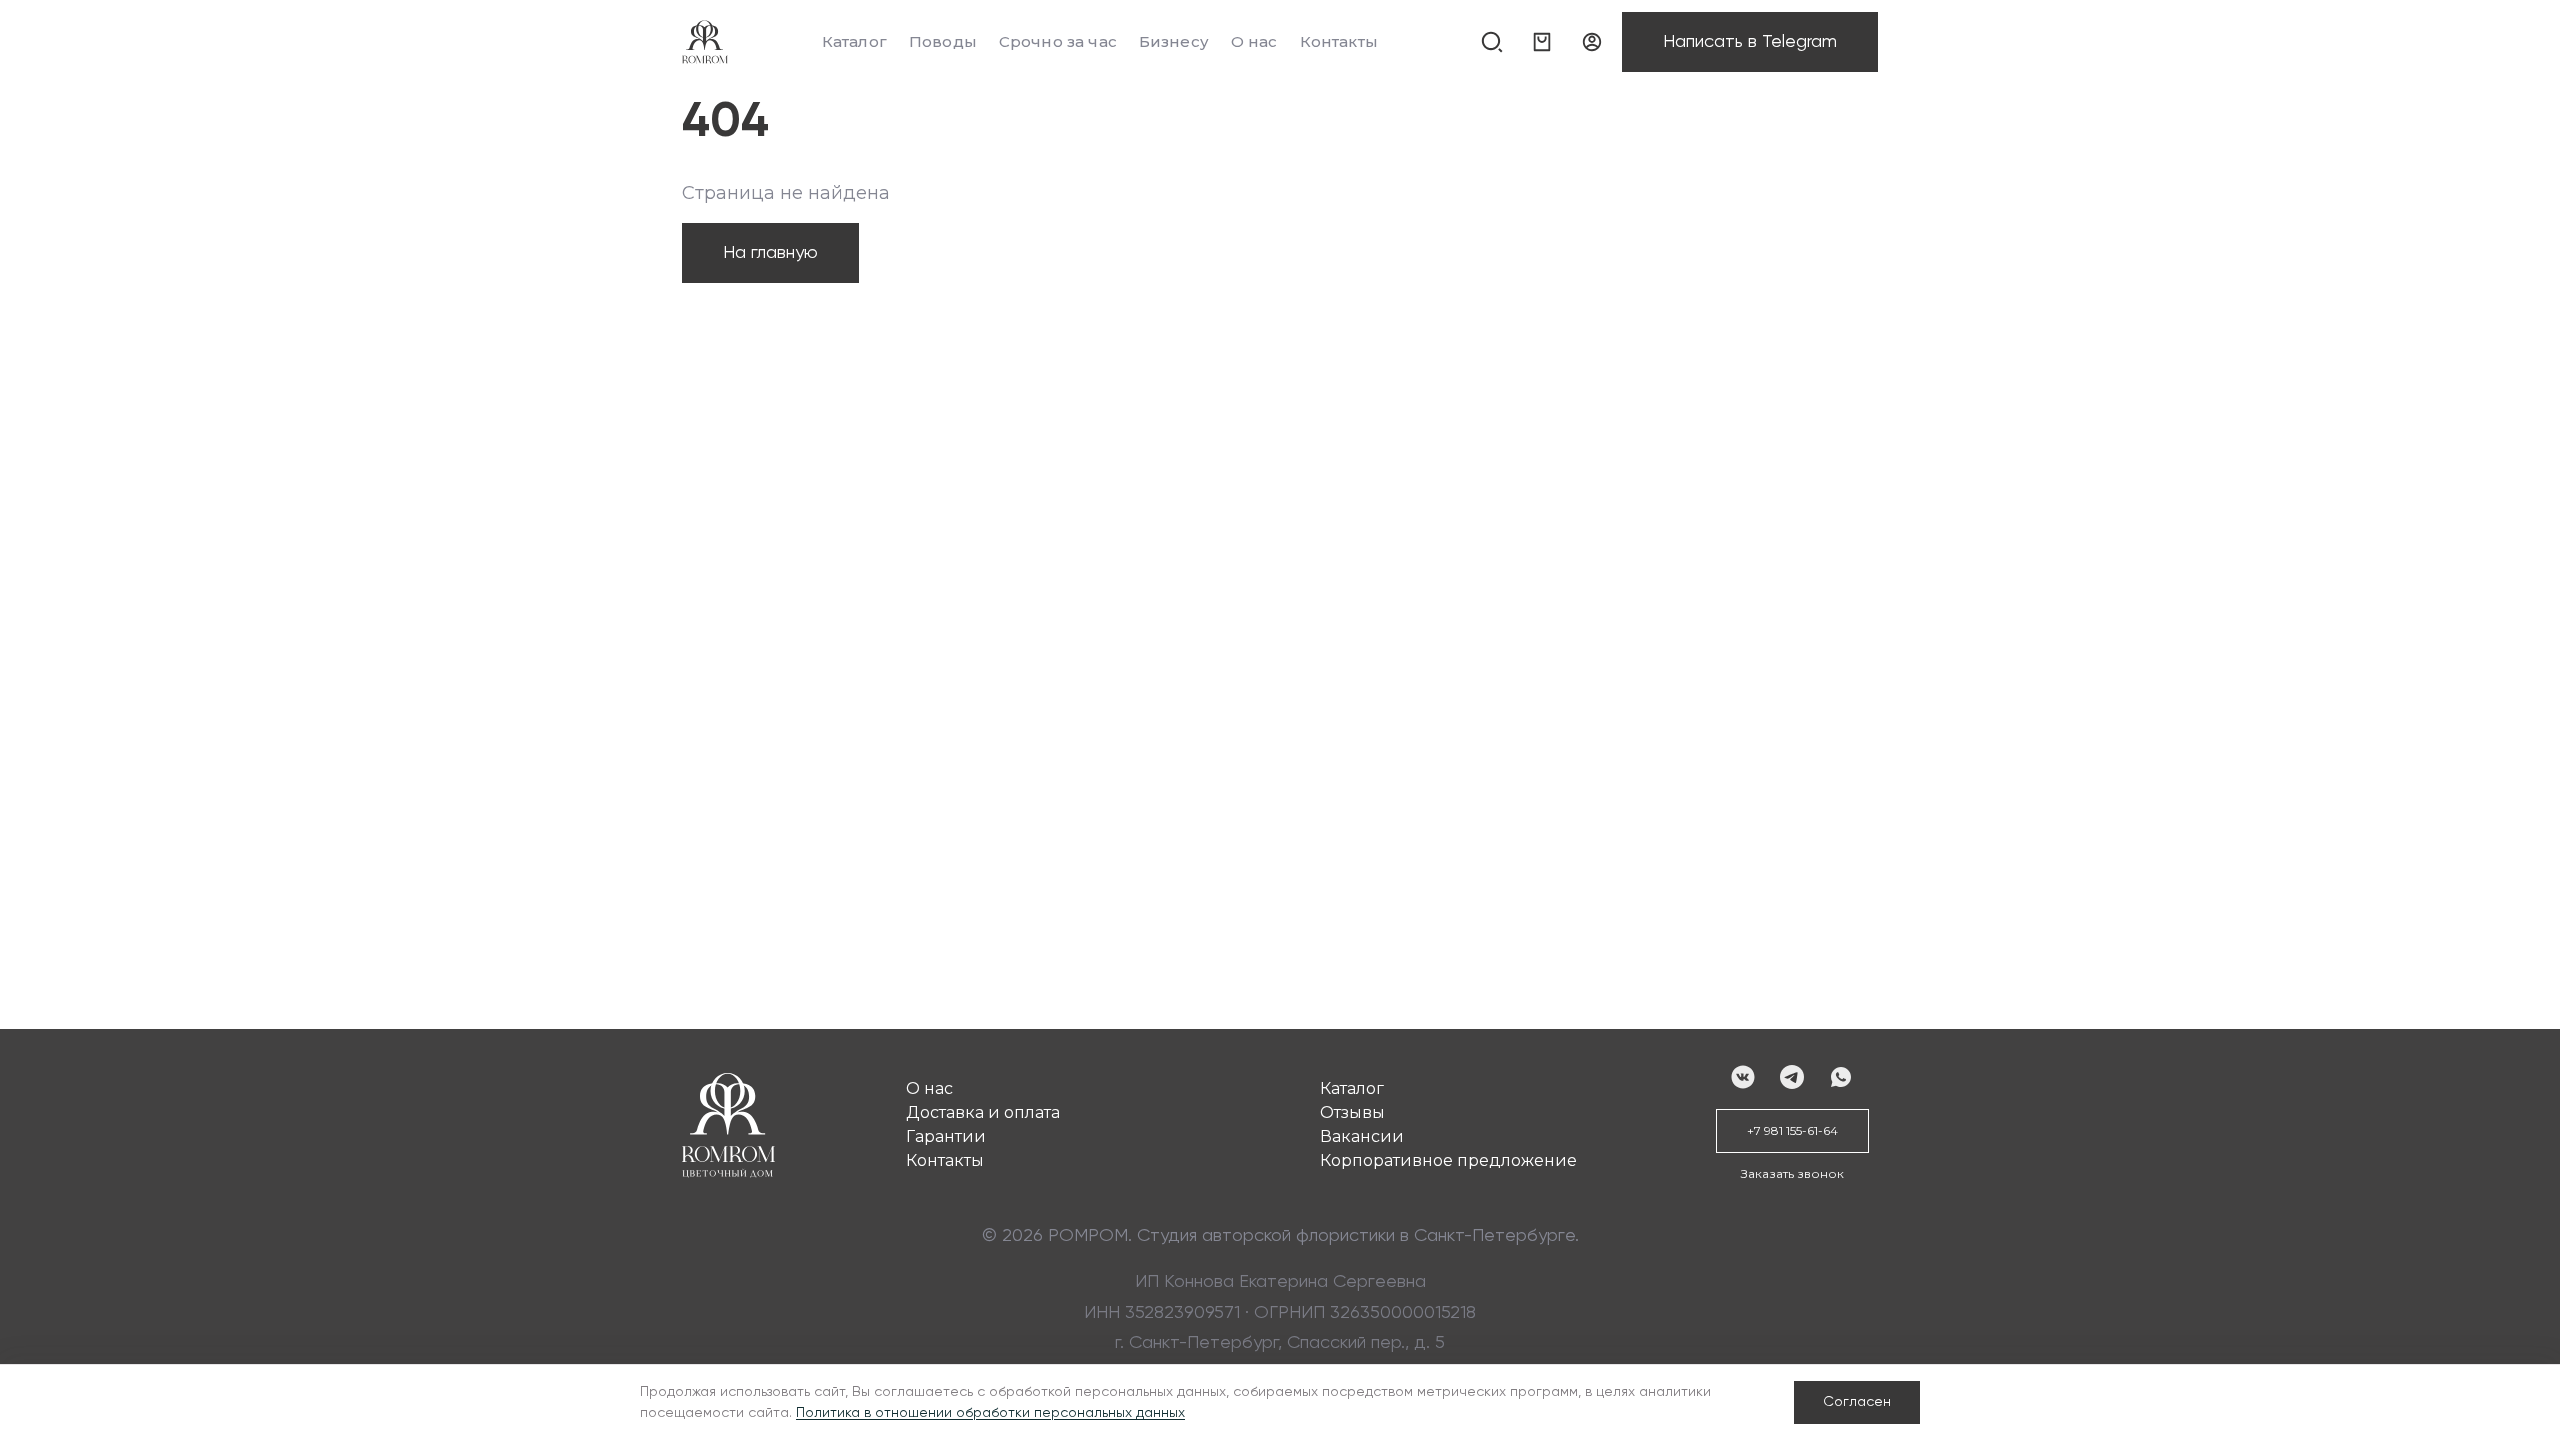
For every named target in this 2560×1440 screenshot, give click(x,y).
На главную (770, 253)
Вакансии (1362, 1136)
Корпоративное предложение (1448, 1160)
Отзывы (1352, 1112)
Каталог (854, 41)
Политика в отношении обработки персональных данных (990, 1413)
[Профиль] (1592, 42)
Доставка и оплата (983, 1112)
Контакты (1339, 41)
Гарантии (946, 1136)
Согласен (1857, 1402)
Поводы (943, 41)
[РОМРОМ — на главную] (705, 42)
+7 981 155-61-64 (1792, 1130)
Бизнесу (1174, 41)
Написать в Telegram (1750, 42)
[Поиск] (1492, 42)
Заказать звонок (1792, 1173)
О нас (1254, 41)
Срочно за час (1058, 41)
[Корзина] (1542, 42)
